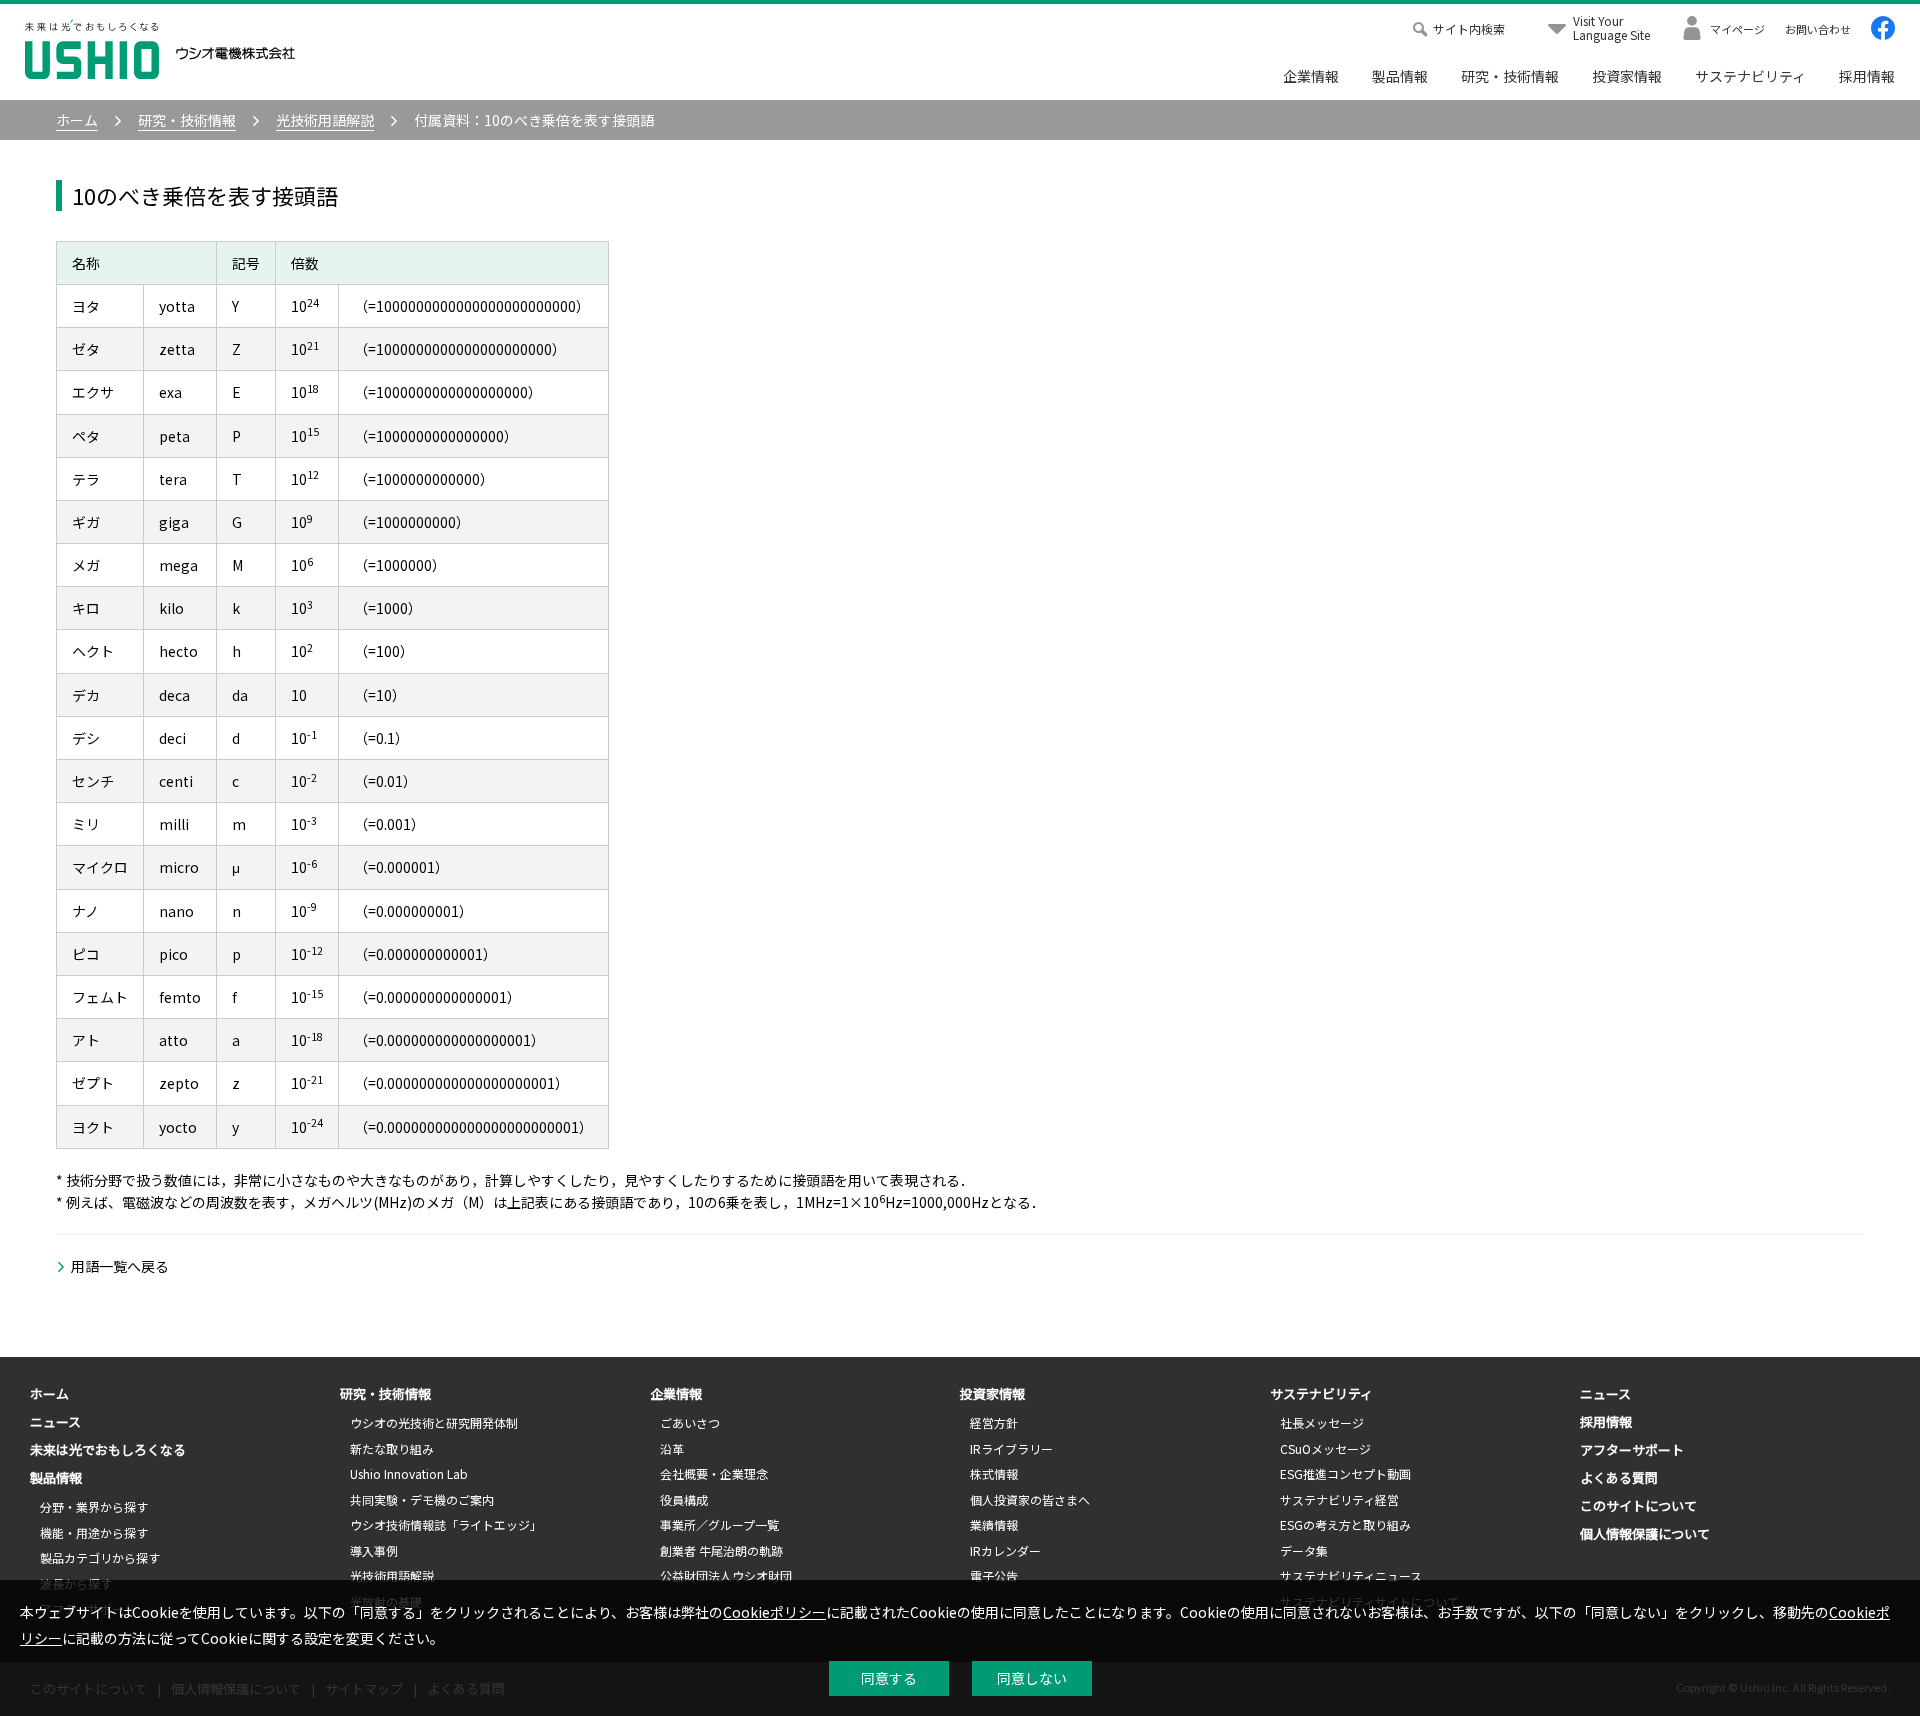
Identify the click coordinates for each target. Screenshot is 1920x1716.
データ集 (1304, 1550)
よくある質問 (1619, 1477)
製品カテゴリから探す (100, 1557)
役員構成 (684, 1499)
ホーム (49, 1393)
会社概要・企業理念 (714, 1473)
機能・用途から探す (94, 1532)
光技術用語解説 (392, 1575)
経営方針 (994, 1422)
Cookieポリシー (774, 1612)
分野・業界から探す (94, 1506)
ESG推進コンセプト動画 (1345, 1473)
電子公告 (994, 1575)
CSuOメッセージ (1325, 1448)
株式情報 (994, 1473)
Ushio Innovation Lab (409, 1473)
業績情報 (994, 1524)
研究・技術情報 (1510, 76)
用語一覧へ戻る (120, 1266)
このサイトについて (1638, 1505)
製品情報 (1400, 76)
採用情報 (1867, 76)
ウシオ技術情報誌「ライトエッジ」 (446, 1524)
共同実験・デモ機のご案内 (422, 1499)
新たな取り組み (392, 1448)
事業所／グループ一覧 (719, 1524)
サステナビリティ (1750, 76)
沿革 (672, 1448)
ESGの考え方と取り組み (1345, 1524)
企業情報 (1311, 76)
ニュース (55, 1421)
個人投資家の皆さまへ (1030, 1499)
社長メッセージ (1322, 1422)
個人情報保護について (1645, 1533)
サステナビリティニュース (1351, 1575)
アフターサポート (1632, 1449)
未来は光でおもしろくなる (108, 1449)
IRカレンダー (1005, 1550)
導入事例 (374, 1550)
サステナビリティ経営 (1339, 1499)
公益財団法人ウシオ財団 (726, 1575)
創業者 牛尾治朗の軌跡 (721, 1550)
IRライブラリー (1011, 1448)
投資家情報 (1627, 76)
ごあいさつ (690, 1422)
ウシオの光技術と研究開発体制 (434, 1422)
